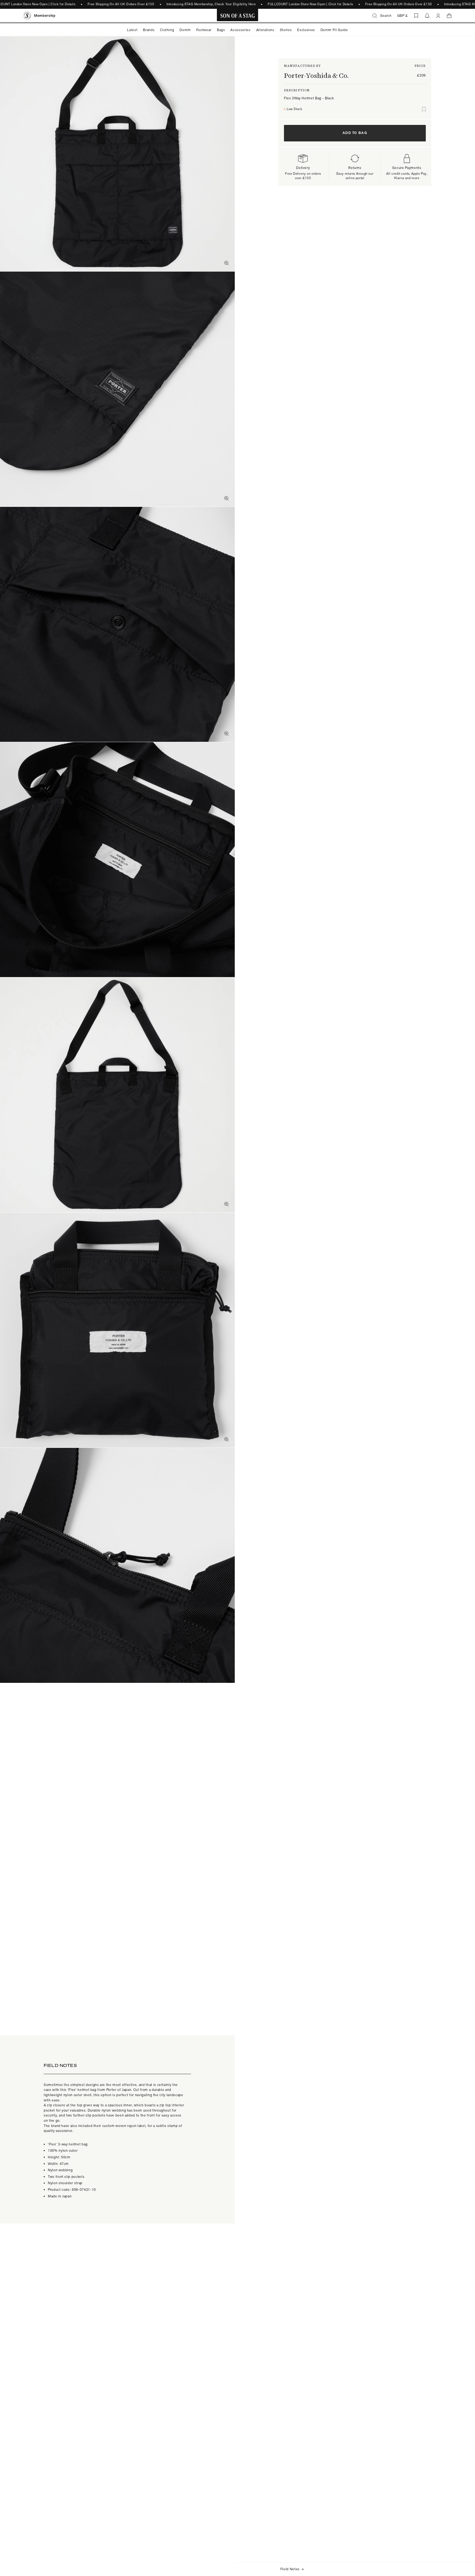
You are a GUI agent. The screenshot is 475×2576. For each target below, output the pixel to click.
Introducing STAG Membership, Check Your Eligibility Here (211, 4)
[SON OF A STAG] (238, 16)
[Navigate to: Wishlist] (416, 16)
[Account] (438, 16)
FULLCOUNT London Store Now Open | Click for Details (310, 4)
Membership (45, 16)
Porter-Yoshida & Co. (316, 76)
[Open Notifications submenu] (427, 16)
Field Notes (290, 2569)
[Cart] (449, 16)
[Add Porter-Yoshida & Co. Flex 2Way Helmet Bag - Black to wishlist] (424, 109)
